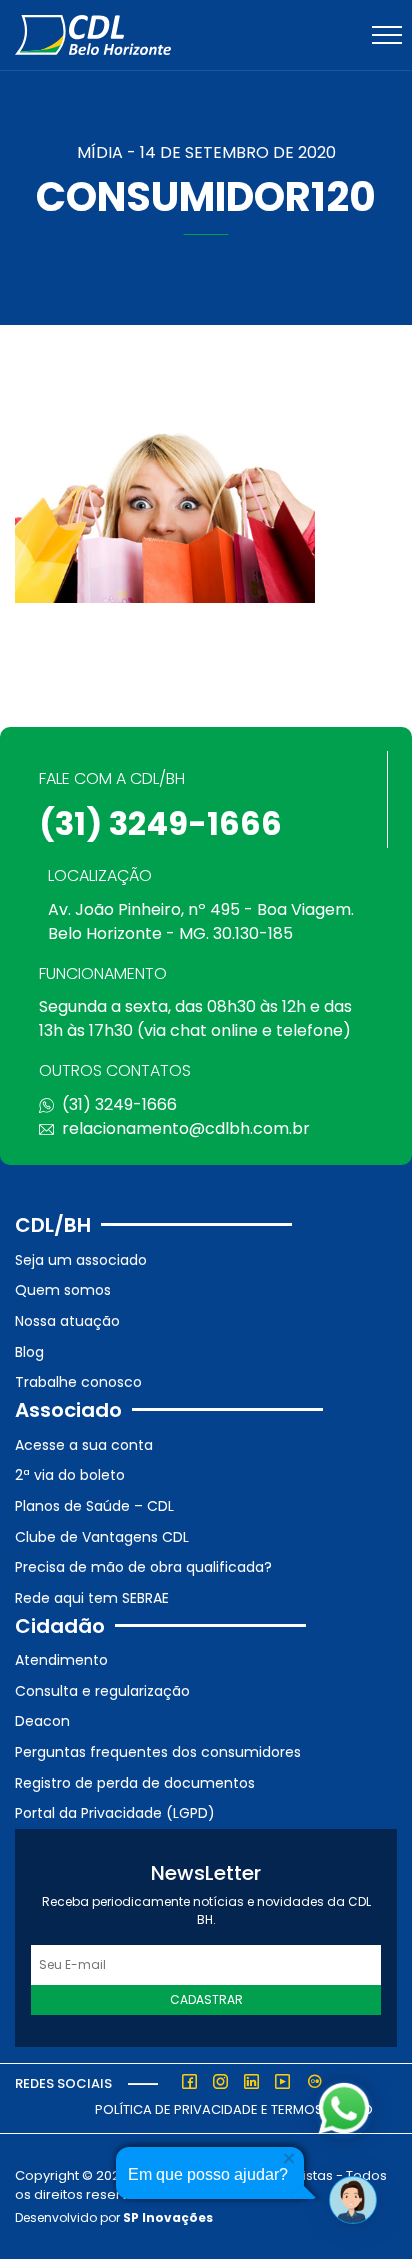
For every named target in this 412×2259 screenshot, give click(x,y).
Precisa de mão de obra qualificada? (143, 1567)
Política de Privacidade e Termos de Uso (234, 2109)
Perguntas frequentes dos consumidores (158, 1752)
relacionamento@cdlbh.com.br (186, 1128)
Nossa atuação (67, 1321)
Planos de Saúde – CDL (94, 1506)
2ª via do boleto (70, 1475)
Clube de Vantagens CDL (102, 1537)
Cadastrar (206, 1999)
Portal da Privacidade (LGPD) (115, 1813)
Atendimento (61, 1660)
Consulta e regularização (102, 1691)
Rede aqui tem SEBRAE (92, 1598)
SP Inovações (168, 2217)
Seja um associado (81, 1260)
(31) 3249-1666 (160, 823)
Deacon (42, 1721)
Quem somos (63, 1290)
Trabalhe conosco (78, 1382)
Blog (29, 1352)
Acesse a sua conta (84, 1445)
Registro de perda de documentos (135, 1783)
